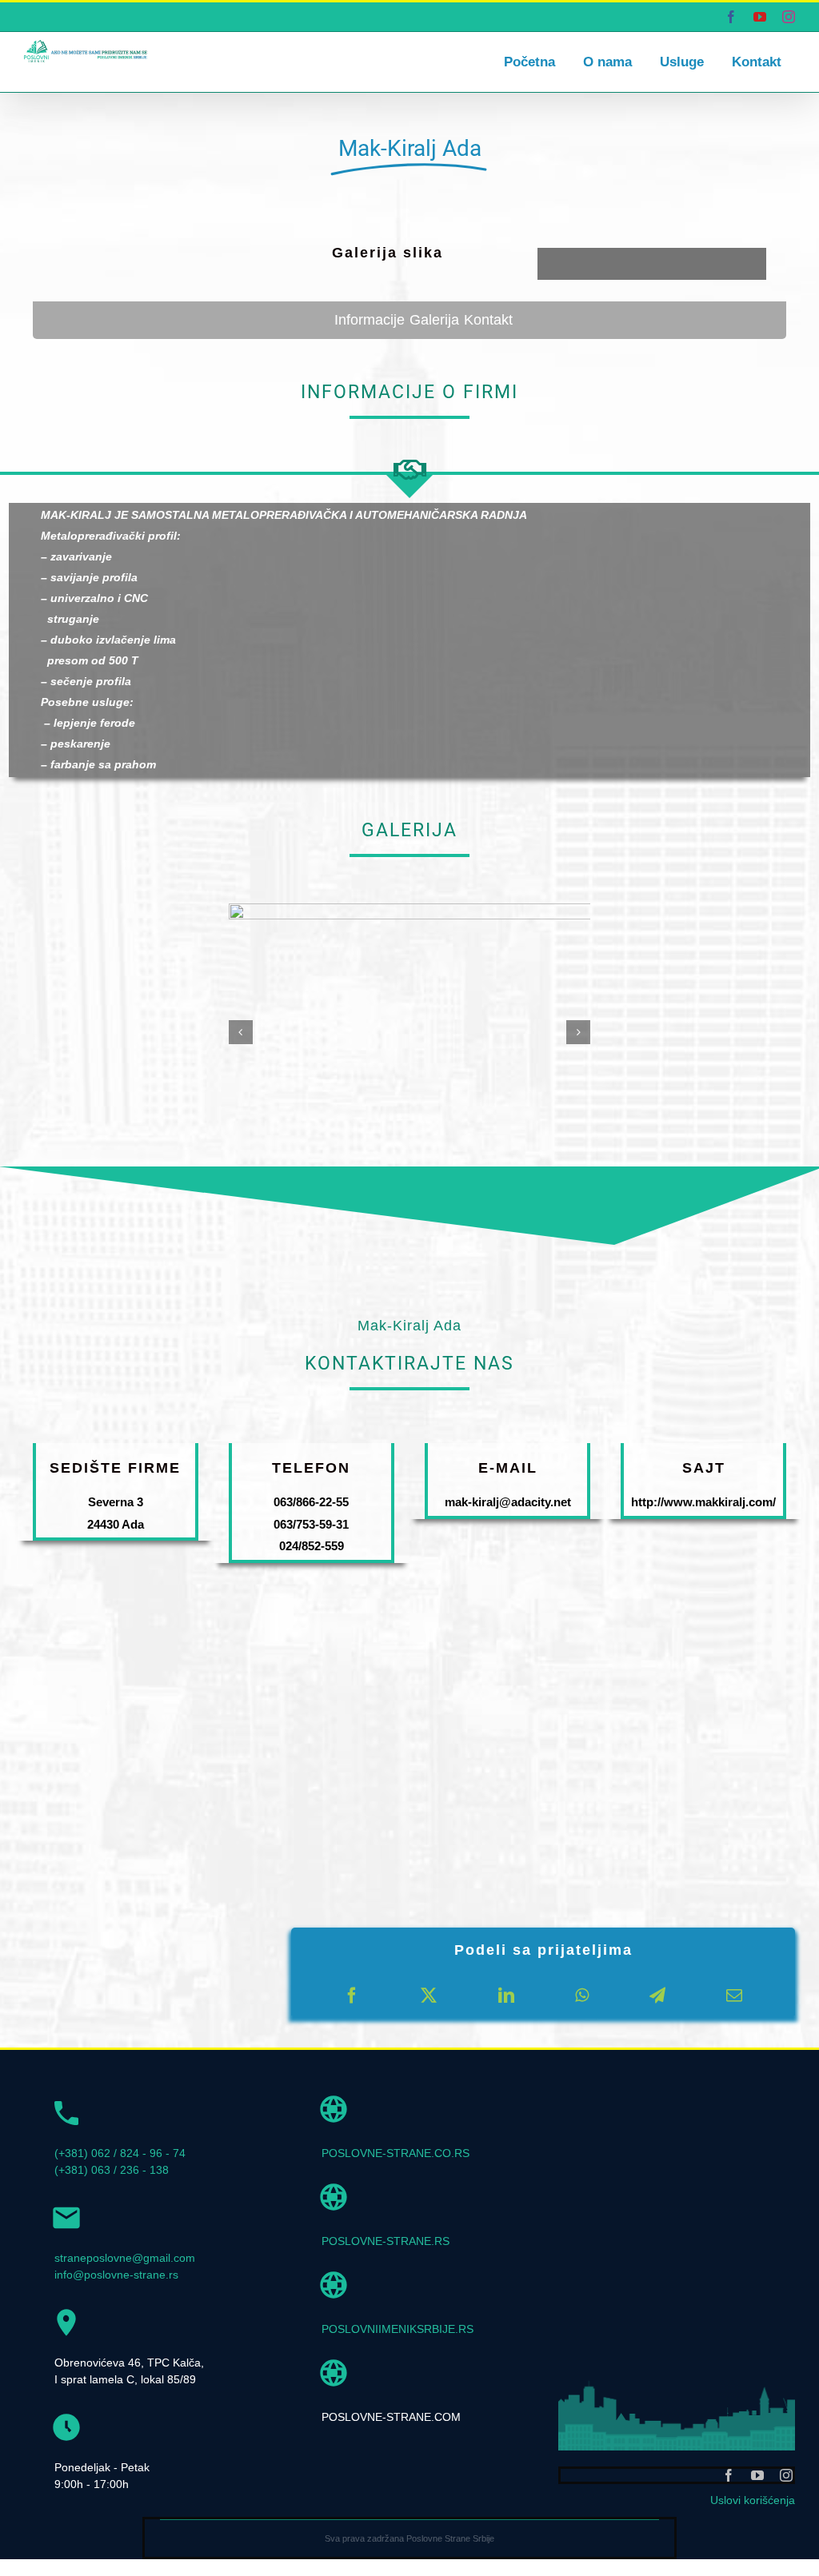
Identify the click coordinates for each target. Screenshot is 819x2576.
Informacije (370, 320)
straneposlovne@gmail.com (125, 2258)
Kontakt (488, 320)
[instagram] (786, 2475)
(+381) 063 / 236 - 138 (112, 2170)
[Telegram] (657, 1996)
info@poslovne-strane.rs (116, 2275)
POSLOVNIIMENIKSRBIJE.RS (398, 2329)
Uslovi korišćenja (753, 2500)
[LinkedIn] (506, 1996)
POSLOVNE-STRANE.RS (386, 2241)
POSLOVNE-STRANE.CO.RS (396, 2153)
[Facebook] (352, 1996)
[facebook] (729, 2475)
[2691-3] (429, 910)
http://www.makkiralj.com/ (703, 1502)
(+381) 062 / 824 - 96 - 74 (120, 2153)
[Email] (734, 1996)
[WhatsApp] (582, 1996)
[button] (241, 1032)
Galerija (434, 320)
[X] (429, 1996)
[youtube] (757, 2475)
